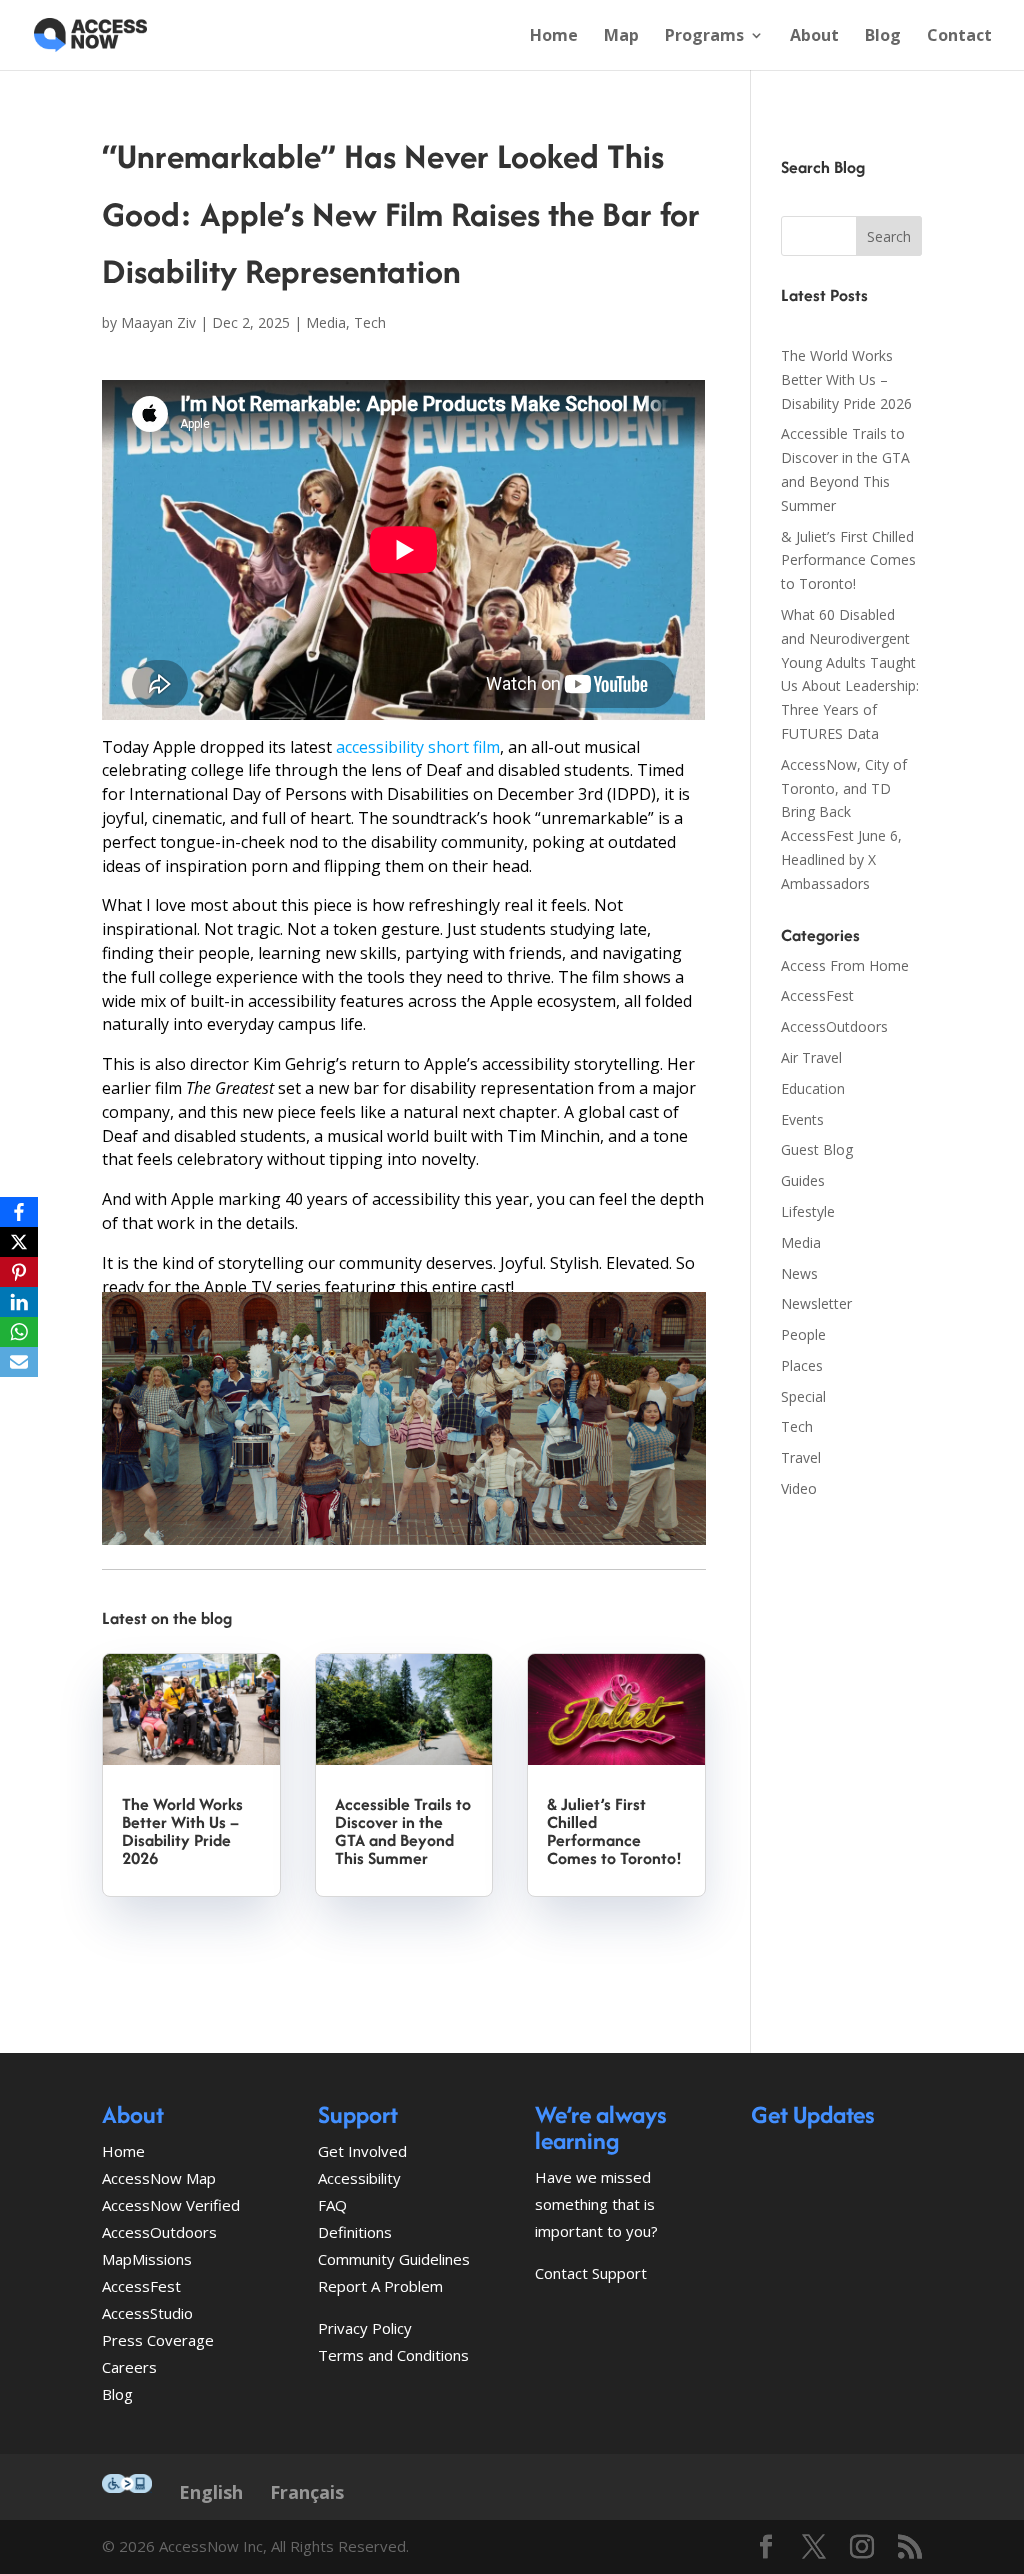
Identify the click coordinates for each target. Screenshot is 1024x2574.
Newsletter (816, 1303)
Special (803, 1396)
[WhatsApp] (19, 1332)
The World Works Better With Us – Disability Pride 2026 (182, 1831)
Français (307, 2492)
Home (554, 37)
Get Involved (362, 2151)
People (803, 1334)
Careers (129, 2367)
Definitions (355, 2232)
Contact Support (591, 2273)
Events (802, 1119)
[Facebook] (19, 1212)
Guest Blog (817, 1149)
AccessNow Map (159, 2178)
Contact (959, 37)
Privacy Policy (365, 2328)
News (799, 1273)
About (814, 37)
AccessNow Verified (171, 2205)
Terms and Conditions (393, 2355)
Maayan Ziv (158, 322)
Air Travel (811, 1057)
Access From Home (845, 965)
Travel (801, 1457)
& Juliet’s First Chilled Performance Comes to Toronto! (614, 1831)
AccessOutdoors (834, 1026)
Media (326, 322)
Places (802, 1365)
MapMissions (147, 2259)
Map (621, 37)
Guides (803, 1180)
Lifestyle (808, 1211)
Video (799, 1488)
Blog (883, 37)
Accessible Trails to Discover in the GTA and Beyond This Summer (403, 1831)
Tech (370, 322)
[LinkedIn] (19, 1302)
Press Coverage (158, 2340)
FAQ (332, 2205)
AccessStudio (147, 2313)
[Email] (19, 1362)
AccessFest (817, 995)
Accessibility (359, 2178)
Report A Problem (380, 2286)
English (211, 2492)
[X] (19, 1242)
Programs (704, 37)
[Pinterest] (19, 1272)
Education (813, 1088)
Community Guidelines (394, 2259)
